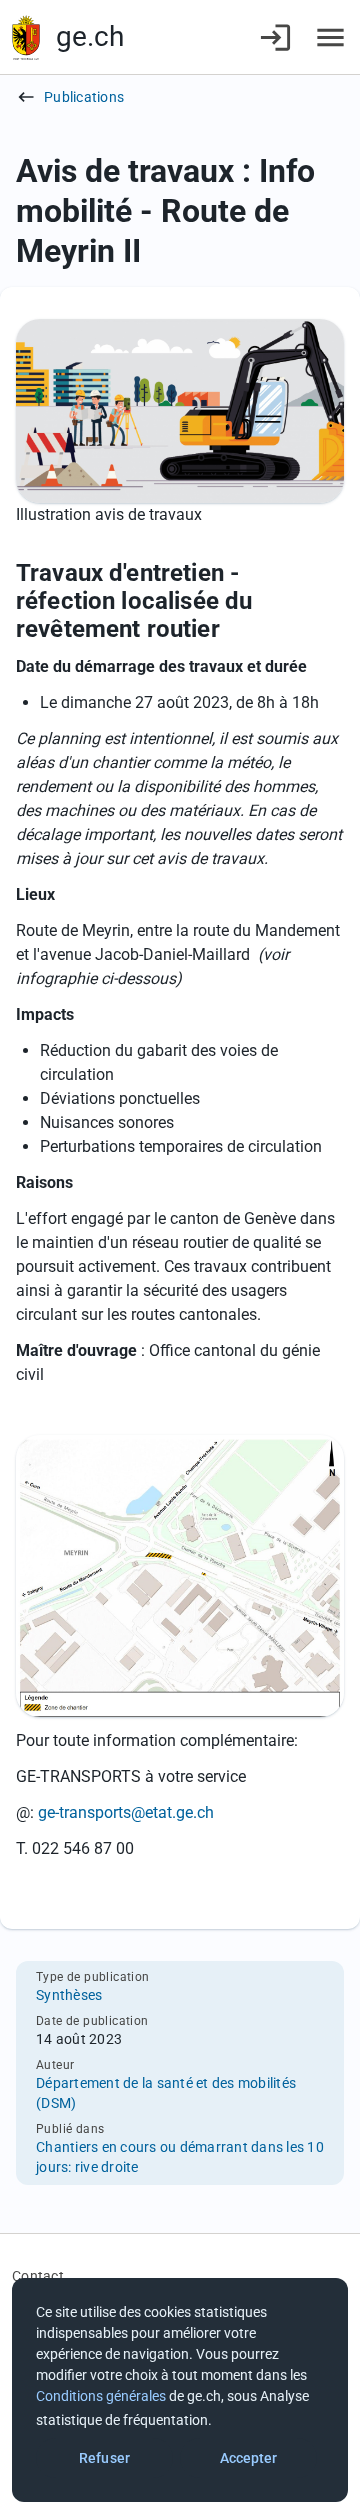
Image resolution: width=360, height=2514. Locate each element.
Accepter (249, 2458)
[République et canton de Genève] (26, 37)
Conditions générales (101, 2396)
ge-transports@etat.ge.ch (126, 1812)
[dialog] (180, 2390)
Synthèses (69, 1995)
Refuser (104, 2458)
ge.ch (90, 36)
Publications (84, 97)
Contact (38, 2276)
